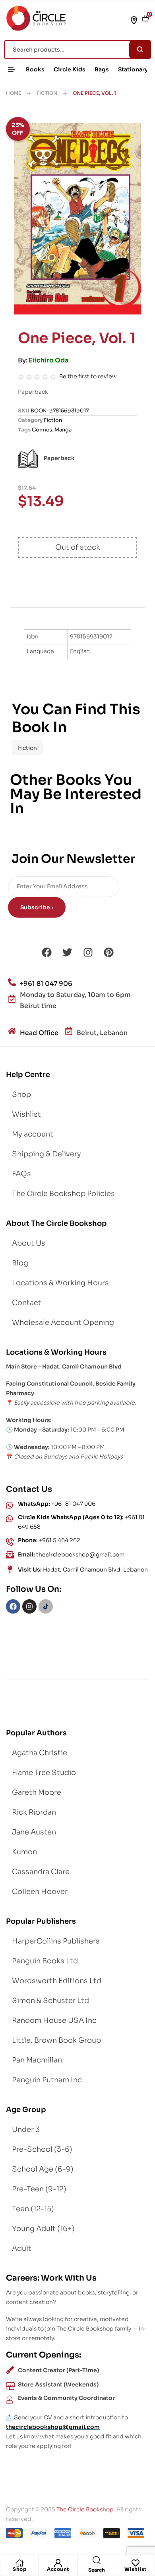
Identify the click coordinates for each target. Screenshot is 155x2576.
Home (14, 93)
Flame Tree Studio (44, 1773)
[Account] (58, 2563)
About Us (29, 1243)
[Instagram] (88, 953)
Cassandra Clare (41, 1872)
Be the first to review (88, 376)
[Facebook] (46, 953)
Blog (20, 1263)
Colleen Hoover (40, 1892)
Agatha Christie (40, 1753)
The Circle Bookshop (85, 2509)
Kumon (24, 1852)
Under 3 (26, 2129)
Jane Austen (34, 1832)
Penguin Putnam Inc (47, 2080)
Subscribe (36, 907)
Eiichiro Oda (49, 360)
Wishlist (136, 2569)
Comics (42, 430)
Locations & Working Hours (60, 1283)
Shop (19, 2569)
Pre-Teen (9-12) (39, 2189)
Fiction (47, 93)
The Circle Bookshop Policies (63, 1194)
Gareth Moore (37, 1792)
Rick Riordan (34, 1812)
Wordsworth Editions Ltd (57, 1981)
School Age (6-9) (43, 2169)
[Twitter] (67, 953)
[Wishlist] (136, 2563)
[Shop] (19, 2563)
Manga (63, 430)
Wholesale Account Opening (63, 1322)
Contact (27, 1303)
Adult (22, 2248)
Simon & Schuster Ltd (50, 2001)
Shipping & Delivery (46, 1154)
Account (58, 2569)
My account (33, 1134)
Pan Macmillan (37, 2060)
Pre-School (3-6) (42, 2149)
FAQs (21, 1174)
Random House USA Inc (54, 2020)
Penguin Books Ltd (45, 1961)
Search (140, 50)
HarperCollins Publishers (56, 1941)
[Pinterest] (108, 953)
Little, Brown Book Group (56, 2040)
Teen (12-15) (33, 2209)
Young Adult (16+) (43, 2229)
